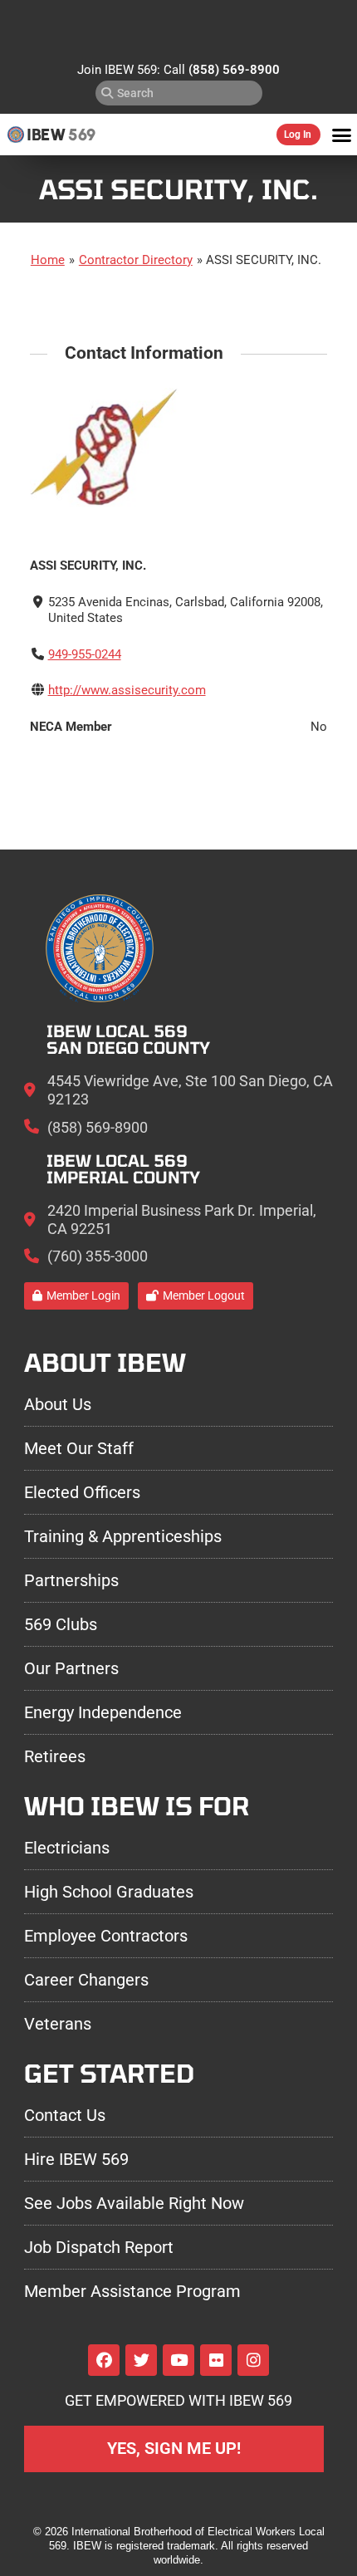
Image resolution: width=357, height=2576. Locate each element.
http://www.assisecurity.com (127, 690)
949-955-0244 (85, 654)
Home (48, 260)
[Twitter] (141, 2360)
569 (82, 135)
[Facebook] (104, 2360)
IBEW (46, 135)
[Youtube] (178, 2360)
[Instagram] (253, 2360)
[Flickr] (216, 2360)
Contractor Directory (136, 260)
